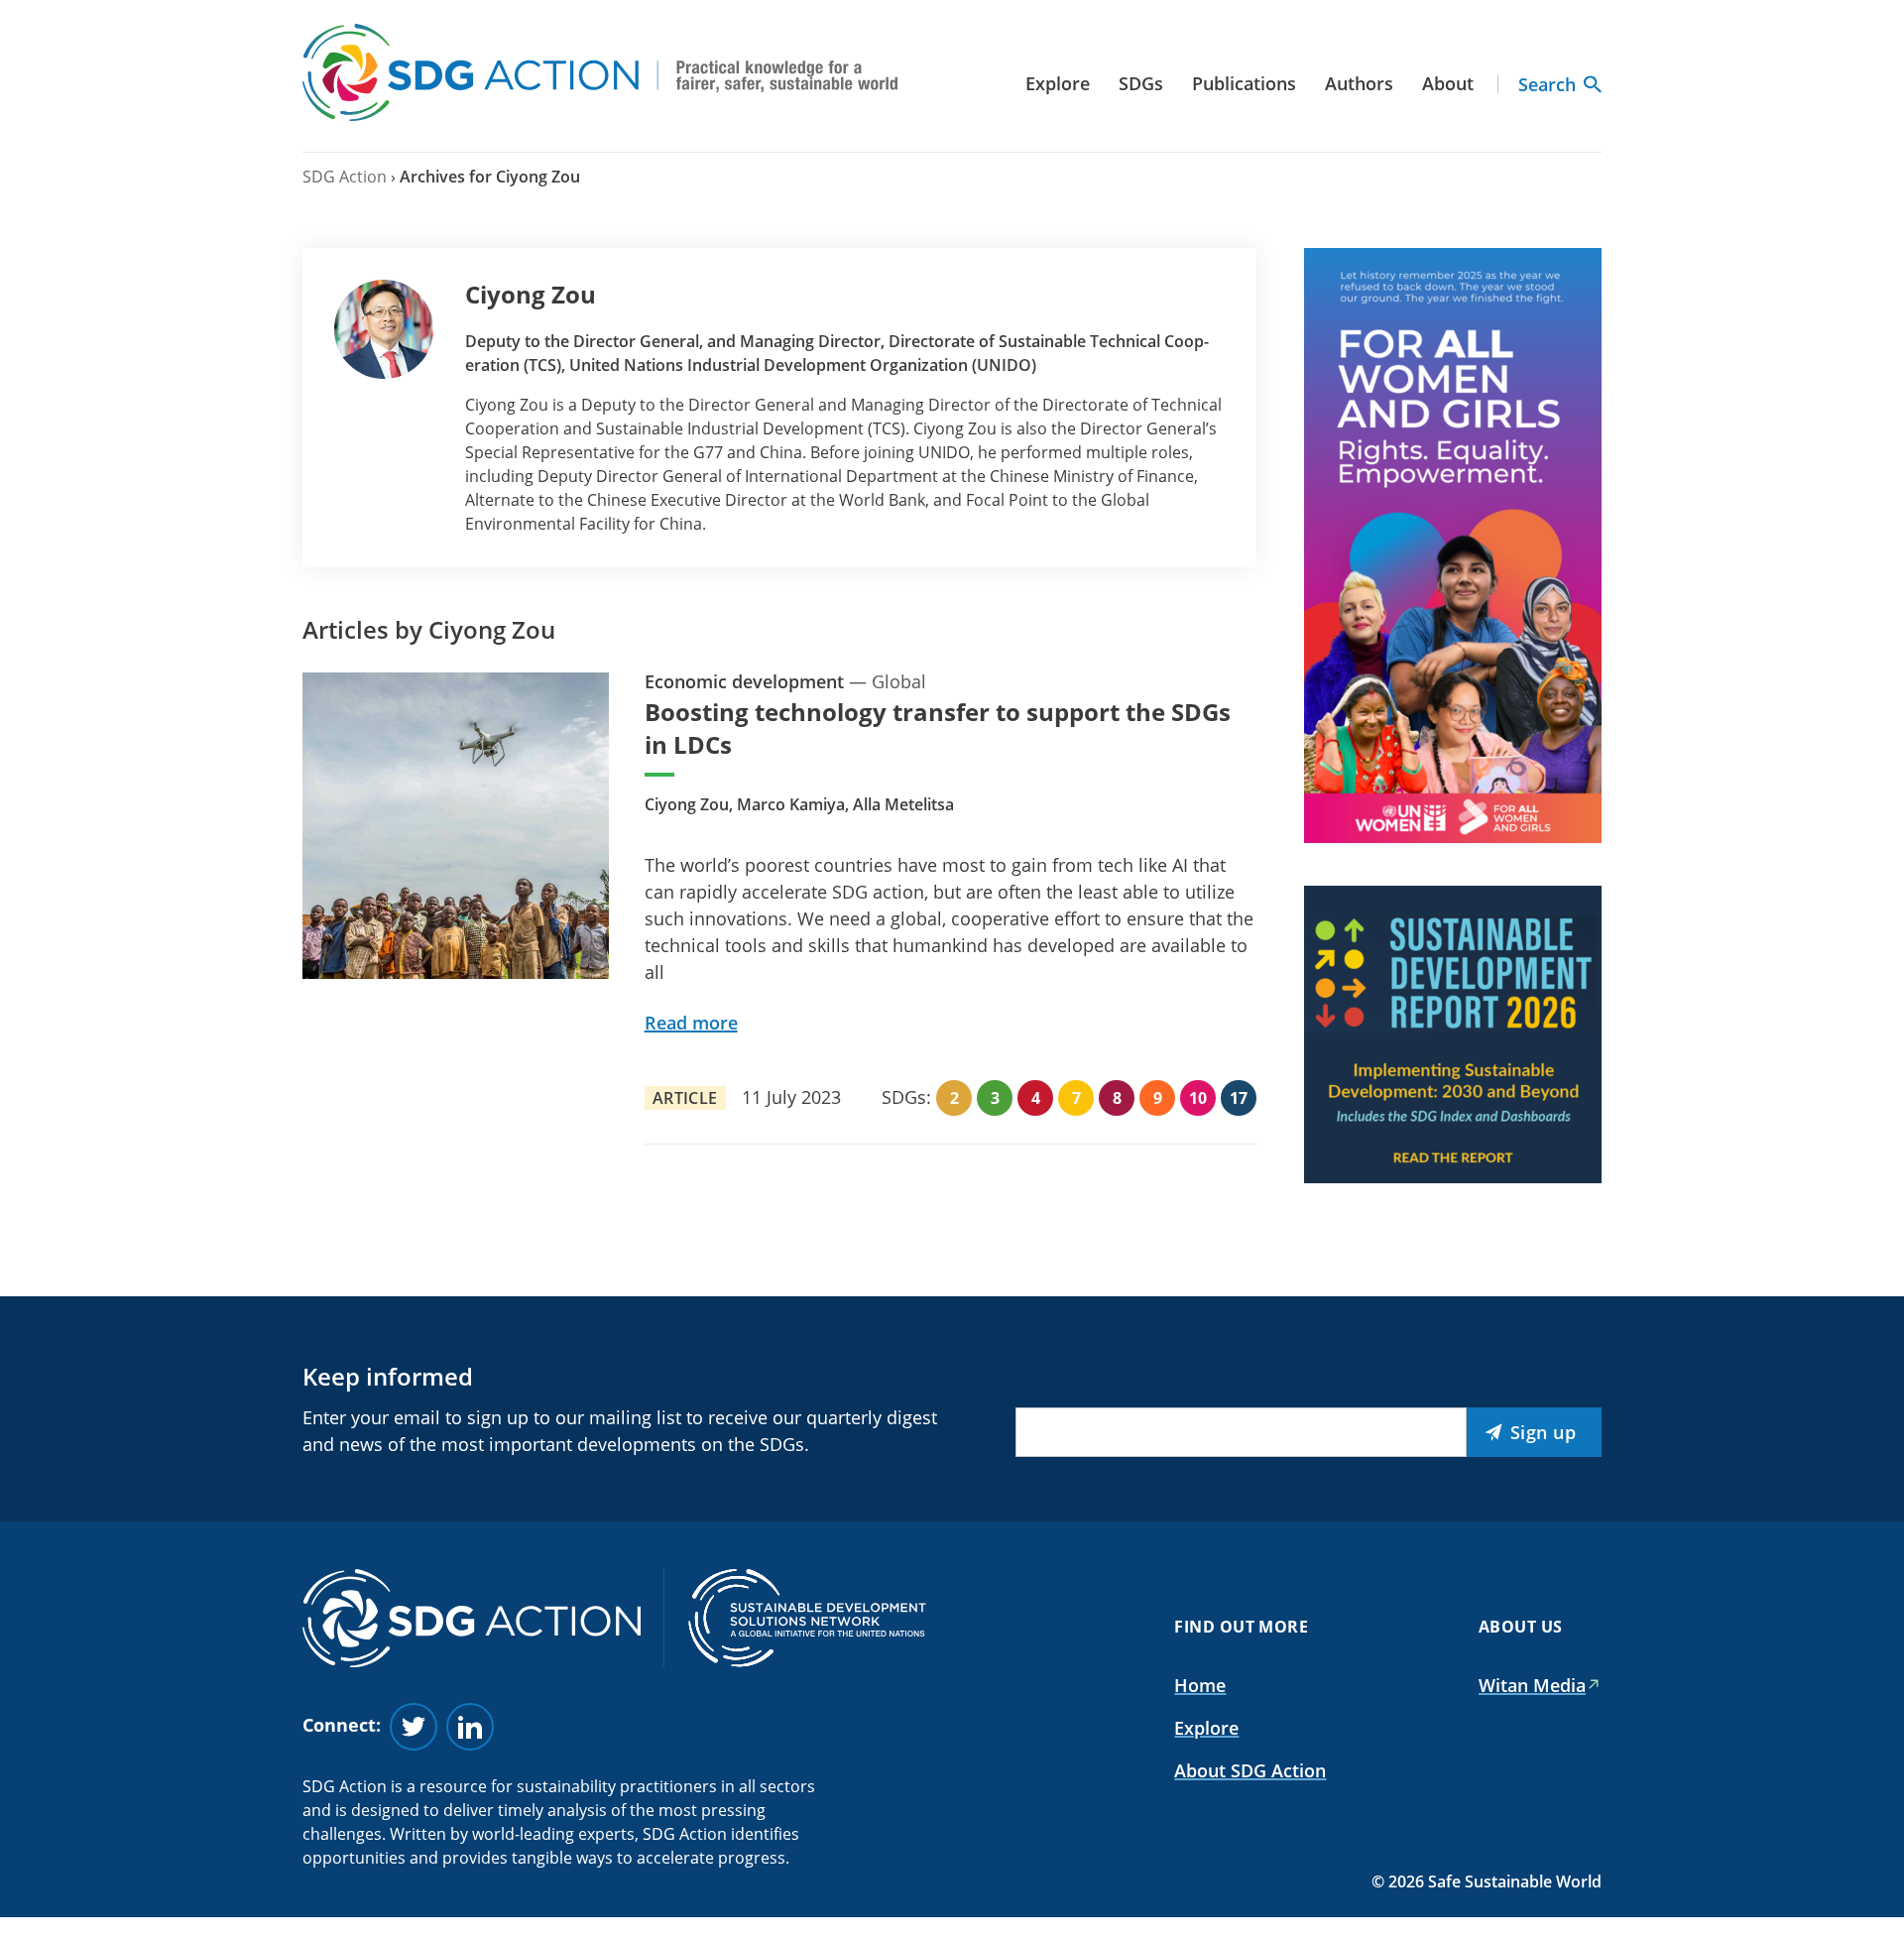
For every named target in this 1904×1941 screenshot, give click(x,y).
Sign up (1544, 1432)
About (1448, 83)
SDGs (1141, 83)
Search (1547, 84)
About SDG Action (1250, 1770)
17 (1239, 1098)
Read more (691, 1023)
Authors (1359, 83)
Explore (1058, 83)
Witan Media (1532, 1685)
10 (1198, 1098)
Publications (1244, 83)
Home (1200, 1685)
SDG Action (345, 177)
